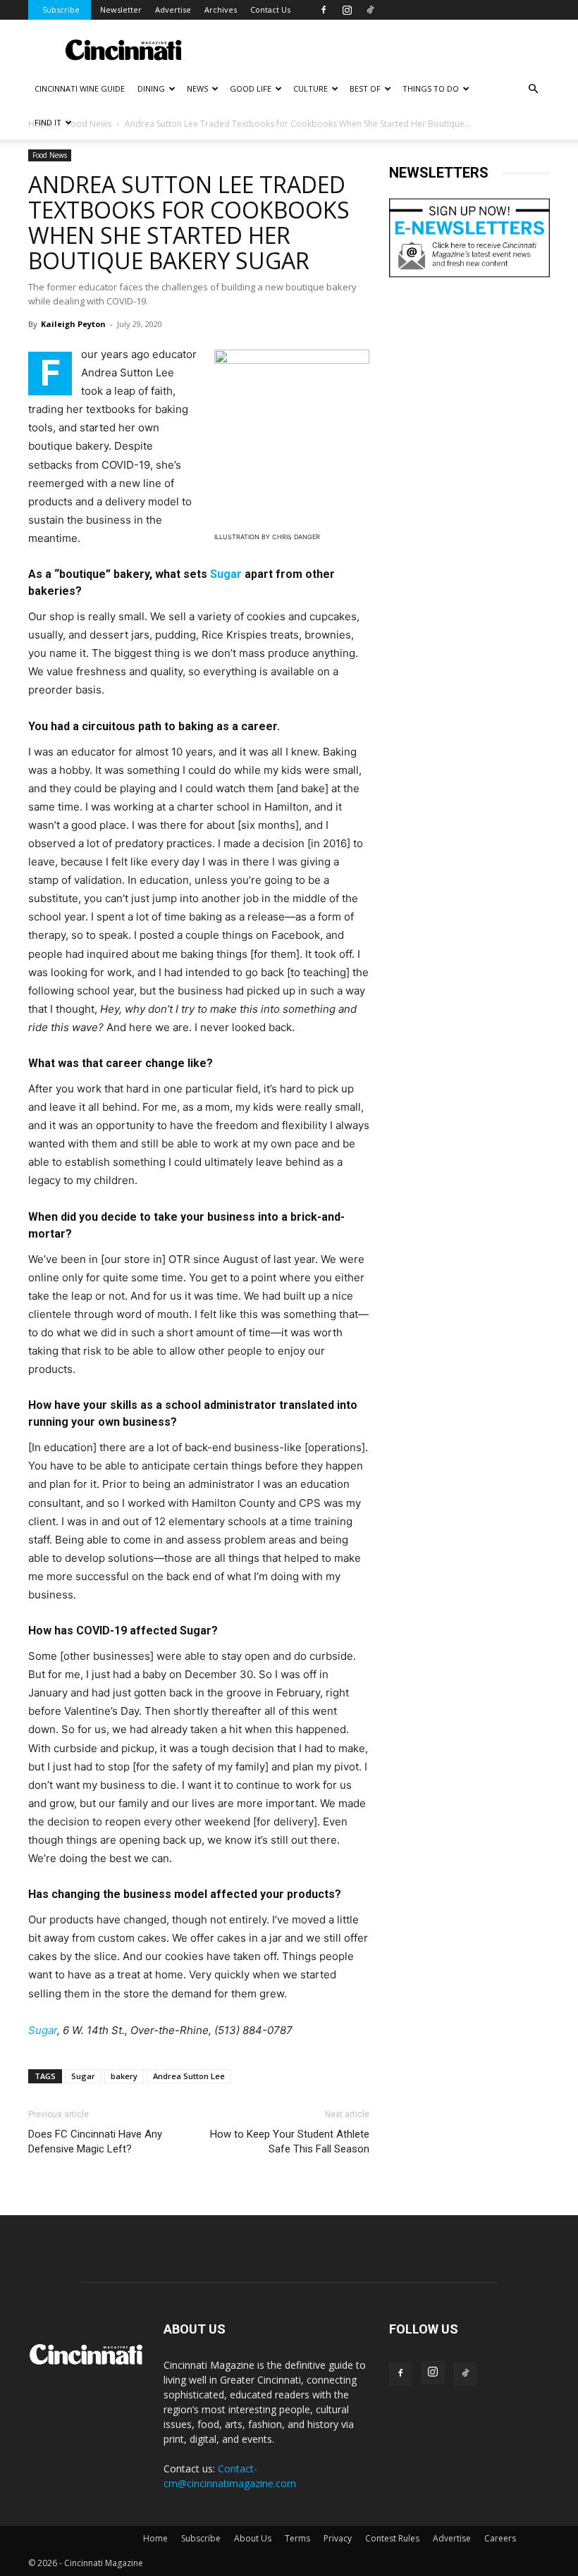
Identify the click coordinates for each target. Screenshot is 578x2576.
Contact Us (270, 10)
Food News (50, 155)
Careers (500, 2538)
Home (155, 2538)
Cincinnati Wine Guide (80, 88)
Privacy (338, 2538)
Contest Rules (392, 2538)
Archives (221, 10)
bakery (124, 2076)
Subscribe (61, 10)
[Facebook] (324, 10)
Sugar (226, 574)
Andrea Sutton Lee (189, 2076)
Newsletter (121, 10)
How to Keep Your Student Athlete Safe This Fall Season (290, 2141)
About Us (253, 2538)
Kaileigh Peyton (73, 324)
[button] (533, 89)
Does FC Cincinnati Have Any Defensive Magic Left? (95, 2141)
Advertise (173, 10)
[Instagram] (347, 10)
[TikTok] (370, 10)
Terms (297, 2538)
